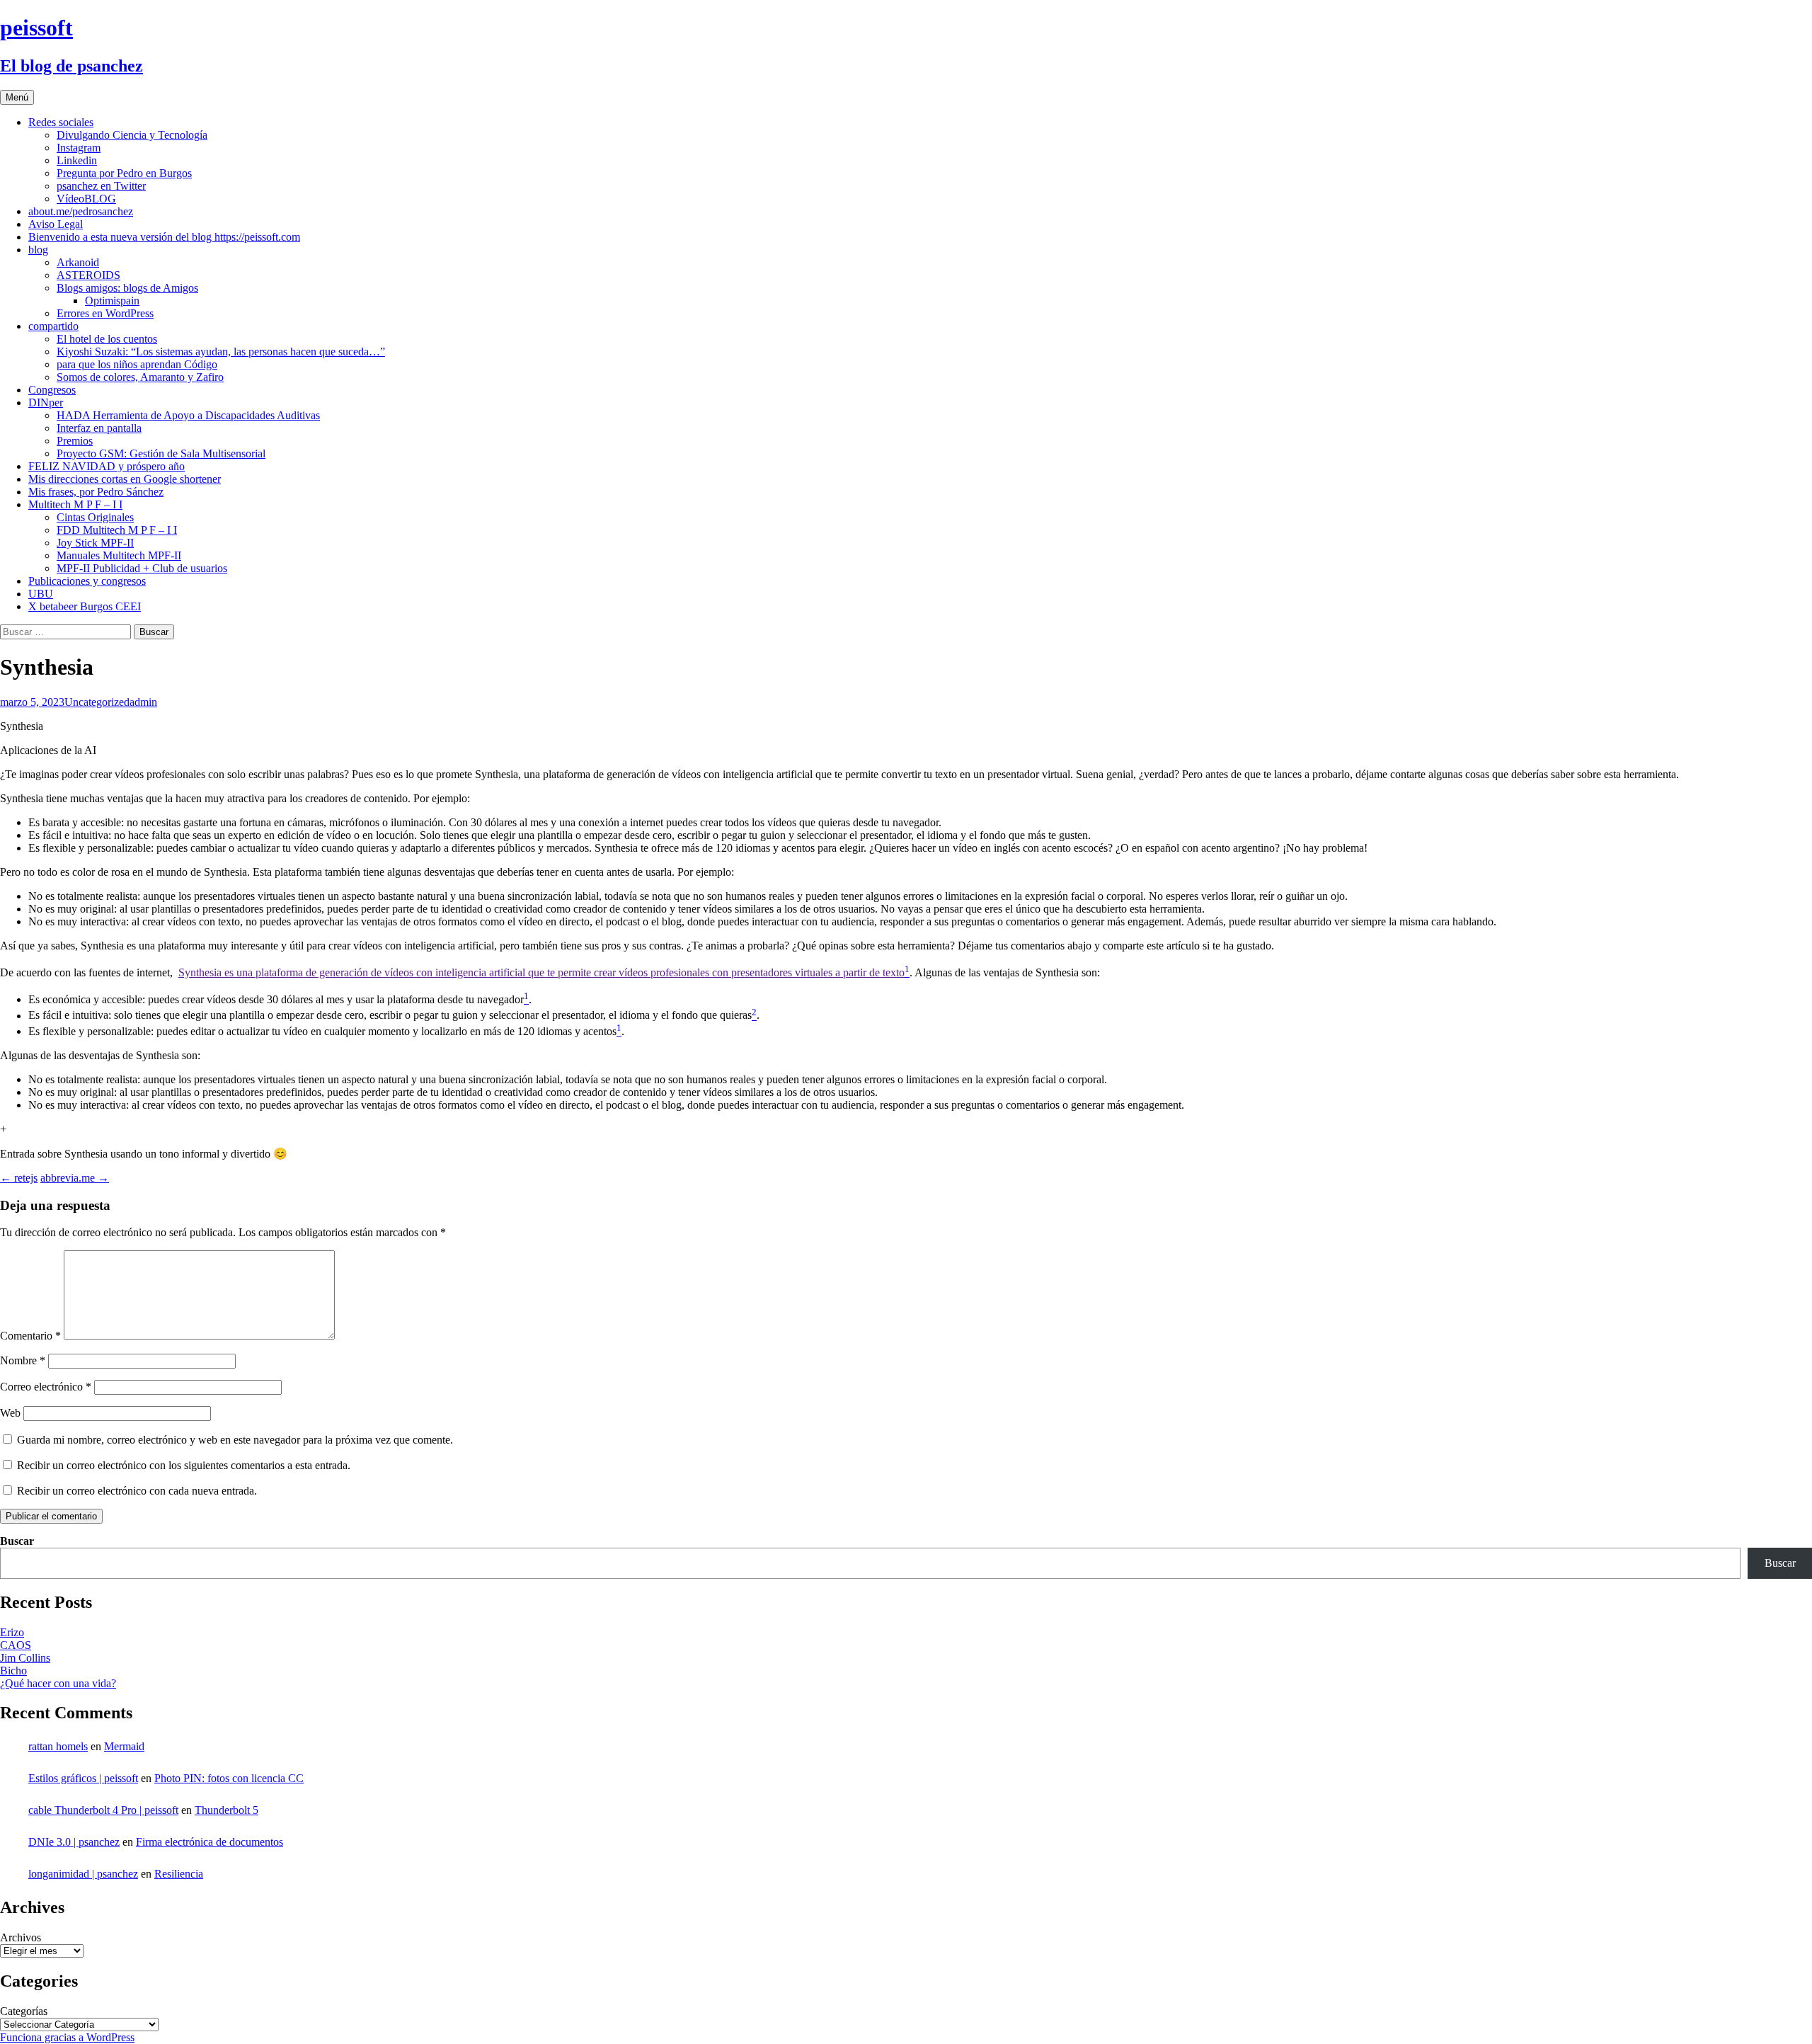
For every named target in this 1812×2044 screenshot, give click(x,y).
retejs (19, 1178)
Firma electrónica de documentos (210, 1842)
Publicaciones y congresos (87, 581)
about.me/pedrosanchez (81, 211)
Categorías (24, 2011)
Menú (17, 97)
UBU (41, 594)
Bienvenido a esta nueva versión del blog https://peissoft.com (164, 237)
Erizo (12, 1632)
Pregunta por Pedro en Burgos (124, 173)
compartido (53, 326)
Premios (75, 441)
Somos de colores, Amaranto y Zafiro (140, 377)
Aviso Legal (56, 224)
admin (143, 702)
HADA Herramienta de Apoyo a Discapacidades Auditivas (188, 415)
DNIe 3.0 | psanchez (74, 1842)
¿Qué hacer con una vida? (58, 1683)
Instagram (79, 148)
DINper (46, 402)
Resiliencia (179, 1874)
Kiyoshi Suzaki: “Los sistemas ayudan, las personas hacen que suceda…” (221, 352)
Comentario (30, 1336)
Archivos (21, 1937)
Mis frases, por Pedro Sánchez (96, 492)
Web (10, 1413)
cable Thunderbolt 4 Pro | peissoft (103, 1810)
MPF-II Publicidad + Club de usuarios (142, 568)
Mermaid (124, 1746)
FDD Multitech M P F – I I (117, 530)
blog (38, 250)
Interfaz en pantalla (99, 428)
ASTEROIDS (88, 275)
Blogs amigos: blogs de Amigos (127, 288)
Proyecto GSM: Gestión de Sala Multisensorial (161, 453)
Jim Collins (25, 1658)
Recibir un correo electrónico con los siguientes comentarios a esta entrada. (184, 1465)
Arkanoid (78, 262)
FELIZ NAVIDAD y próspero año (107, 466)
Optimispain (112, 301)
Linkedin (77, 160)
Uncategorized (97, 702)
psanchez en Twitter (101, 186)
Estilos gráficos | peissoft (83, 1778)
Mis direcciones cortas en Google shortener (125, 479)
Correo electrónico (46, 1387)
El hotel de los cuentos (107, 339)
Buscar (17, 1541)
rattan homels (58, 1746)
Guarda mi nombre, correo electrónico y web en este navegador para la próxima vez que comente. (235, 1440)
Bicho (13, 1671)
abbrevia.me (75, 1178)
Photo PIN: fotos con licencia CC (229, 1778)
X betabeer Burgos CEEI (85, 606)
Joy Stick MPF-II (95, 543)
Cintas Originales (95, 517)
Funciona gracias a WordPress (67, 2037)
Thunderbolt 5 (226, 1810)
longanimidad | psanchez (83, 1874)
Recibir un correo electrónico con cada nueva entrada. (137, 1491)
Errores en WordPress (105, 313)
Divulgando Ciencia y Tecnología (132, 135)
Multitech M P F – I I (75, 504)
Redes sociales (61, 122)
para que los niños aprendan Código (137, 364)
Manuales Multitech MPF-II (119, 555)
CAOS (16, 1645)
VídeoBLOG (86, 199)
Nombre (23, 1360)
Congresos (52, 390)
